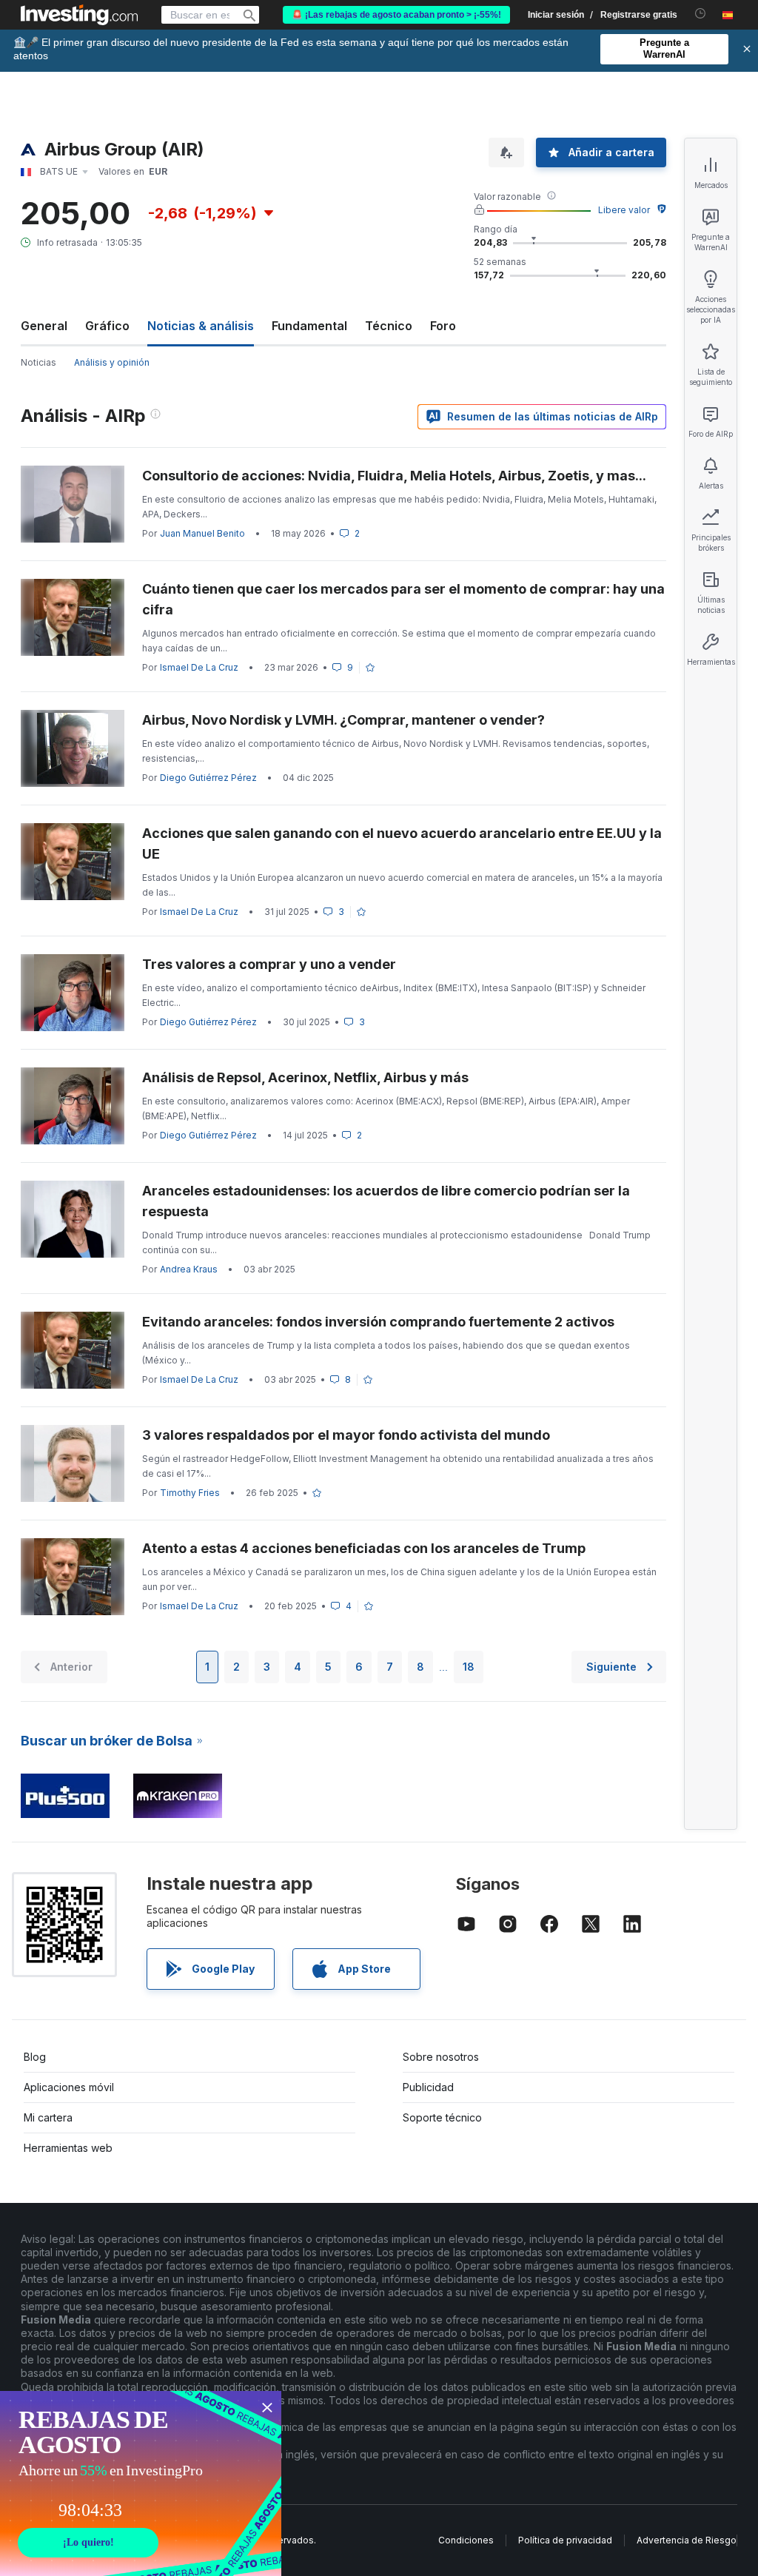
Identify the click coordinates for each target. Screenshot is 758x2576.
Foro (443, 326)
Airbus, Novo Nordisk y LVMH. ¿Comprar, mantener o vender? (343, 720)
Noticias (38, 362)
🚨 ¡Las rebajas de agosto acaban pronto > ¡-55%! (396, 15)
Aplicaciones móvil (69, 2087)
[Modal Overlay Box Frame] (141, 2483)
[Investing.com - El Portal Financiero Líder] (79, 15)
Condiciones (466, 2540)
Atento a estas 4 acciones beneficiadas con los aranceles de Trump (364, 1548)
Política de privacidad (565, 2540)
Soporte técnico (442, 2117)
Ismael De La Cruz (199, 667)
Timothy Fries (190, 1493)
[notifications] (701, 14)
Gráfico (107, 326)
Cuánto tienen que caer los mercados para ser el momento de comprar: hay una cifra (403, 599)
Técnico (389, 326)
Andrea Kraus (189, 1269)
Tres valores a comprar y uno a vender (269, 964)
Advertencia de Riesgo (687, 2540)
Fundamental (309, 326)
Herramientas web (68, 2148)
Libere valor (624, 210)
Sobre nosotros (441, 2057)
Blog (35, 2057)
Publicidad (428, 2087)
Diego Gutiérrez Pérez (208, 778)
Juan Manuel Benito (202, 533)
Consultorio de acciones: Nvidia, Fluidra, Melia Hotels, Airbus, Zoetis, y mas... (394, 476)
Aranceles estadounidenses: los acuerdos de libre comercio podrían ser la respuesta (386, 1201)
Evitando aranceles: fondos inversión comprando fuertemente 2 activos (380, 1322)
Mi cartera (48, 2117)
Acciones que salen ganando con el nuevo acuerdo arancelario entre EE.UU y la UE (402, 843)
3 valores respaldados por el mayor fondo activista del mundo (346, 1435)
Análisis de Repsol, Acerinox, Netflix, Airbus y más (305, 1077)
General (44, 326)
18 (469, 1667)
